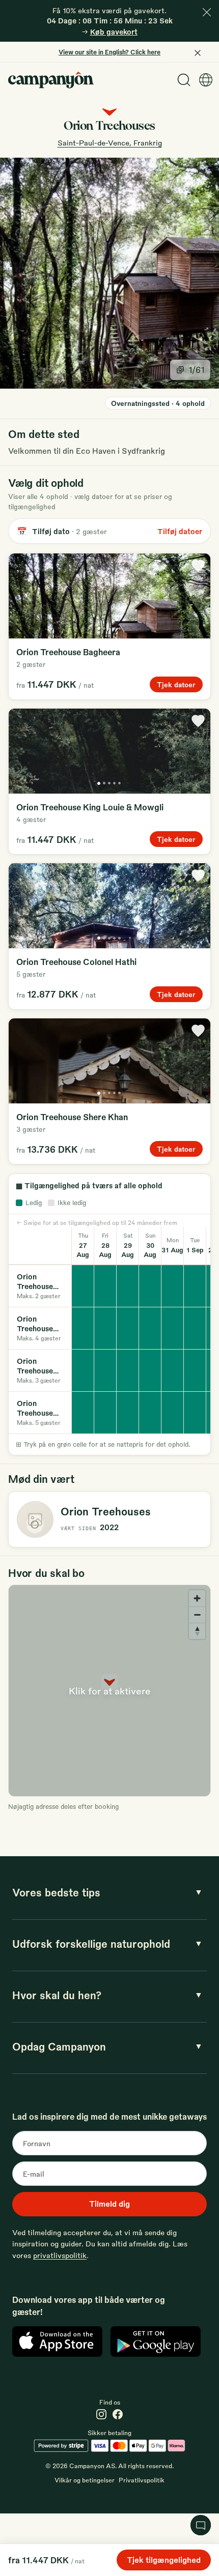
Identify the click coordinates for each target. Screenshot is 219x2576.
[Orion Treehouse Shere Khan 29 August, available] (128, 1370)
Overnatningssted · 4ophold (158, 403)
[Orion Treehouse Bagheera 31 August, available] (173, 1286)
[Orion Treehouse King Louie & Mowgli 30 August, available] (150, 1328)
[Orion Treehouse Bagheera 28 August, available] (105, 1286)
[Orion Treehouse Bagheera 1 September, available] (195, 1286)
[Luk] (207, 12)
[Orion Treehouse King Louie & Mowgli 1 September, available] (195, 1328)
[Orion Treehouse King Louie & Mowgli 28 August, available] (105, 1328)
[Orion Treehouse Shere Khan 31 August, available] (173, 1370)
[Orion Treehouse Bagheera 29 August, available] (128, 1286)
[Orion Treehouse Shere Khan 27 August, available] (83, 1370)
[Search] (184, 80)
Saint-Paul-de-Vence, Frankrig (110, 142)
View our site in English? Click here (109, 52)
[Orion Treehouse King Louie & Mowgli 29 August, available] (128, 1328)
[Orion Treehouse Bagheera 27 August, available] (83, 1286)
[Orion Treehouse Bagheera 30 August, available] (150, 1286)
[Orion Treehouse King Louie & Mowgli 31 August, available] (173, 1328)
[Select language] (206, 80)
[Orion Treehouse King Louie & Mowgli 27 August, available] (83, 1328)
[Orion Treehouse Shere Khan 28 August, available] (105, 1370)
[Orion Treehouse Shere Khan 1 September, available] (195, 1370)
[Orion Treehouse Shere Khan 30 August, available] (150, 1370)
